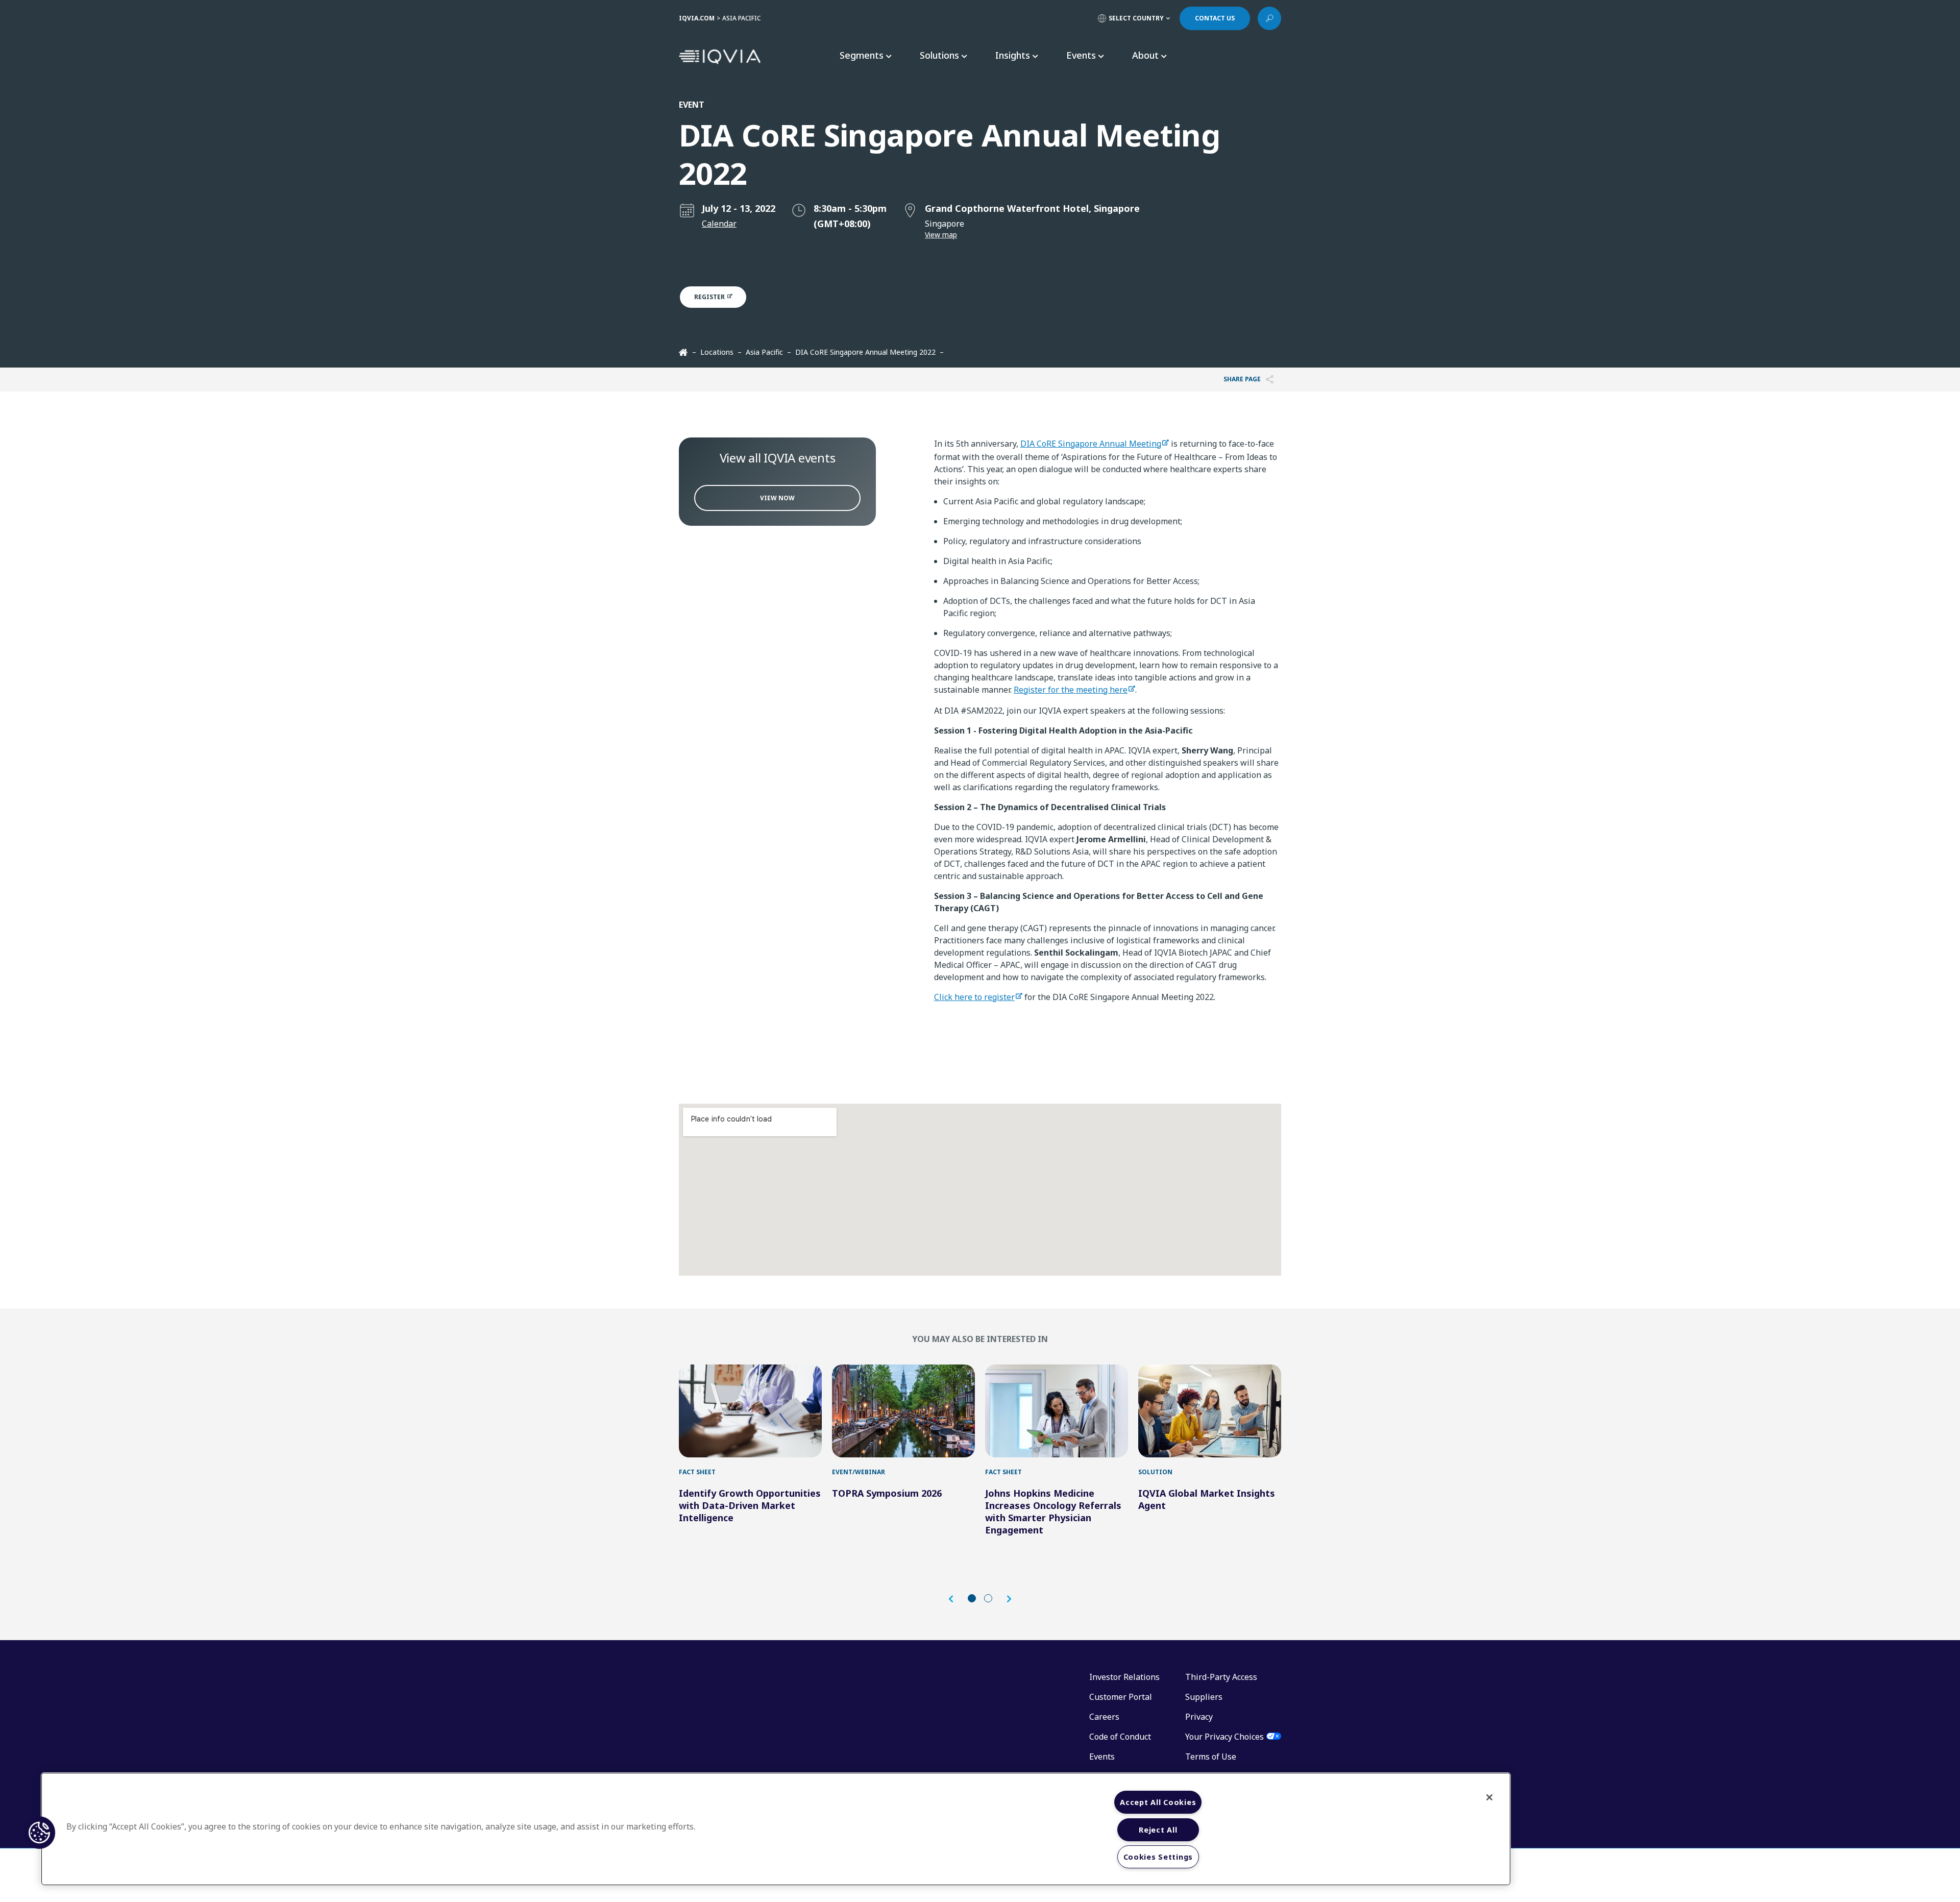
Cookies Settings (1158, 1857)
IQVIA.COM (697, 18)
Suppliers (1204, 1697)
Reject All (1158, 1830)
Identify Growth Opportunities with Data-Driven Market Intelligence (750, 1505)
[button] (956, 1599)
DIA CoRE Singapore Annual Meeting (1091, 444)
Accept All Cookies (1158, 1802)
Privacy (1199, 1717)
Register (710, 297)
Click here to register (974, 997)
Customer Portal (1121, 1697)
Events (1102, 1757)
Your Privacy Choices (1224, 1737)
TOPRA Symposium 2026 (887, 1493)
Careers (1104, 1717)
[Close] (1489, 1797)
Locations (717, 352)
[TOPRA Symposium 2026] (903, 1411)
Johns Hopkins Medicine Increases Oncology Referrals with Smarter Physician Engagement (1053, 1511)
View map (941, 235)
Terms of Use (1211, 1757)
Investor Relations (1124, 1677)
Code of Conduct (1120, 1737)
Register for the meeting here (1071, 690)
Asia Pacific (764, 352)
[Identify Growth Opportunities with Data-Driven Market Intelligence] (750, 1411)
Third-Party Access (1221, 1677)
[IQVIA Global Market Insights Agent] (1210, 1411)
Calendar (719, 224)
